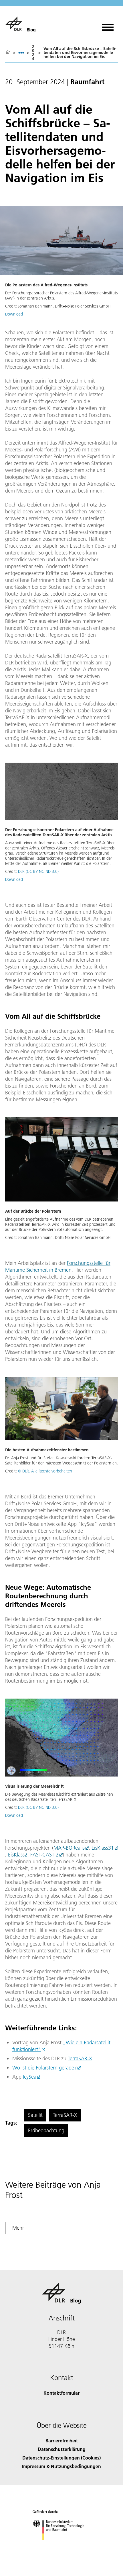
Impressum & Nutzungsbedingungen (61, 2466)
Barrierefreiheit (62, 2441)
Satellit (35, 2115)
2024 (33, 53)
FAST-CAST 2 (44, 1855)
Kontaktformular (61, 2393)
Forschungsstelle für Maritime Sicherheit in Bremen (58, 1266)
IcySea (30, 2077)
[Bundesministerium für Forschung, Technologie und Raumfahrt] (62, 2546)
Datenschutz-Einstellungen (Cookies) (61, 2458)
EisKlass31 (103, 1848)
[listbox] (21, 53)
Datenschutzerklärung (62, 2449)
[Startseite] (8, 53)
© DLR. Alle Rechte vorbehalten (45, 1471)
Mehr (18, 2228)
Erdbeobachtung (46, 2130)
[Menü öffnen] (108, 25)
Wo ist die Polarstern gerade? (44, 2068)
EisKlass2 (18, 1855)
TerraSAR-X (80, 2058)
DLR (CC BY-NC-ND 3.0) (38, 871)
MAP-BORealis (69, 1848)
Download (14, 314)
